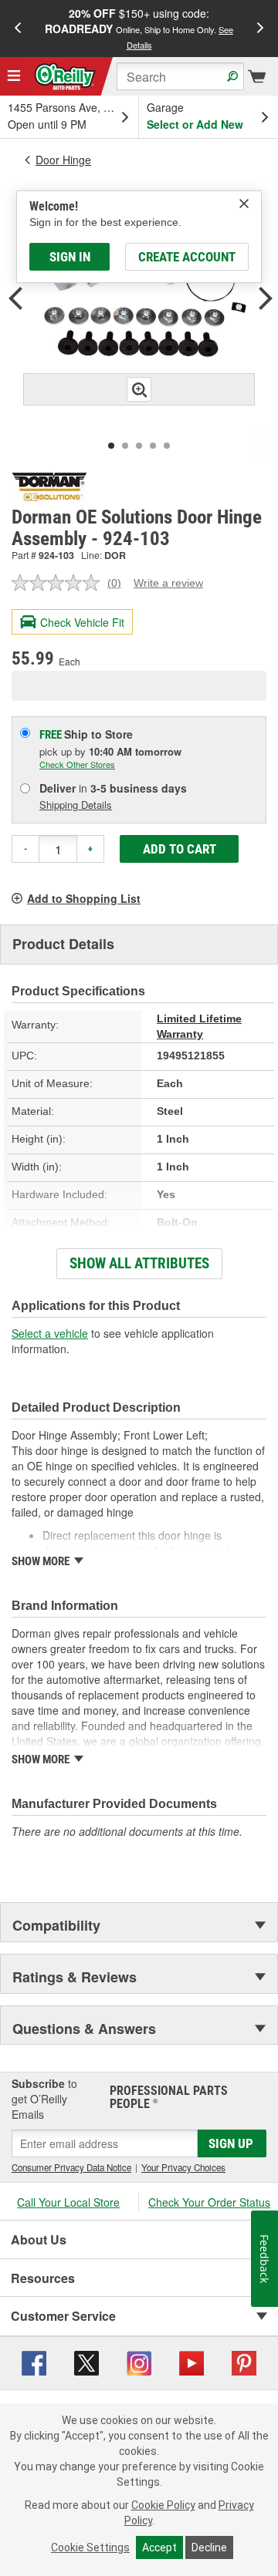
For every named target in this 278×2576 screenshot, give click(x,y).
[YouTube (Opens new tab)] (192, 2362)
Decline (209, 2547)
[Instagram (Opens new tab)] (139, 2362)
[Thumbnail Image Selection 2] (125, 446)
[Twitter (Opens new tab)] (86, 2362)
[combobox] (180, 76)
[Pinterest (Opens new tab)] (244, 2362)
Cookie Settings (90, 2547)
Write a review (168, 583)
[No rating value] (59, 583)
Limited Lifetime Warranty (199, 1026)
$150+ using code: (139, 28)
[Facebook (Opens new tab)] (34, 2362)
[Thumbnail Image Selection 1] (111, 446)
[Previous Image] (15, 300)
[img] (244, 204)
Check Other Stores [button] (77, 764)
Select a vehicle (50, 1333)
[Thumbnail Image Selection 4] (153, 446)
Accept (159, 2547)
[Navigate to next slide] (260, 29)
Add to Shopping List (84, 898)
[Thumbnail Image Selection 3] (139, 446)
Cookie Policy (163, 2505)
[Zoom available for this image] (139, 389)
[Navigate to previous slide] (18, 29)
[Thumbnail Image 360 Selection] (167, 446)
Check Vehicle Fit (82, 622)
